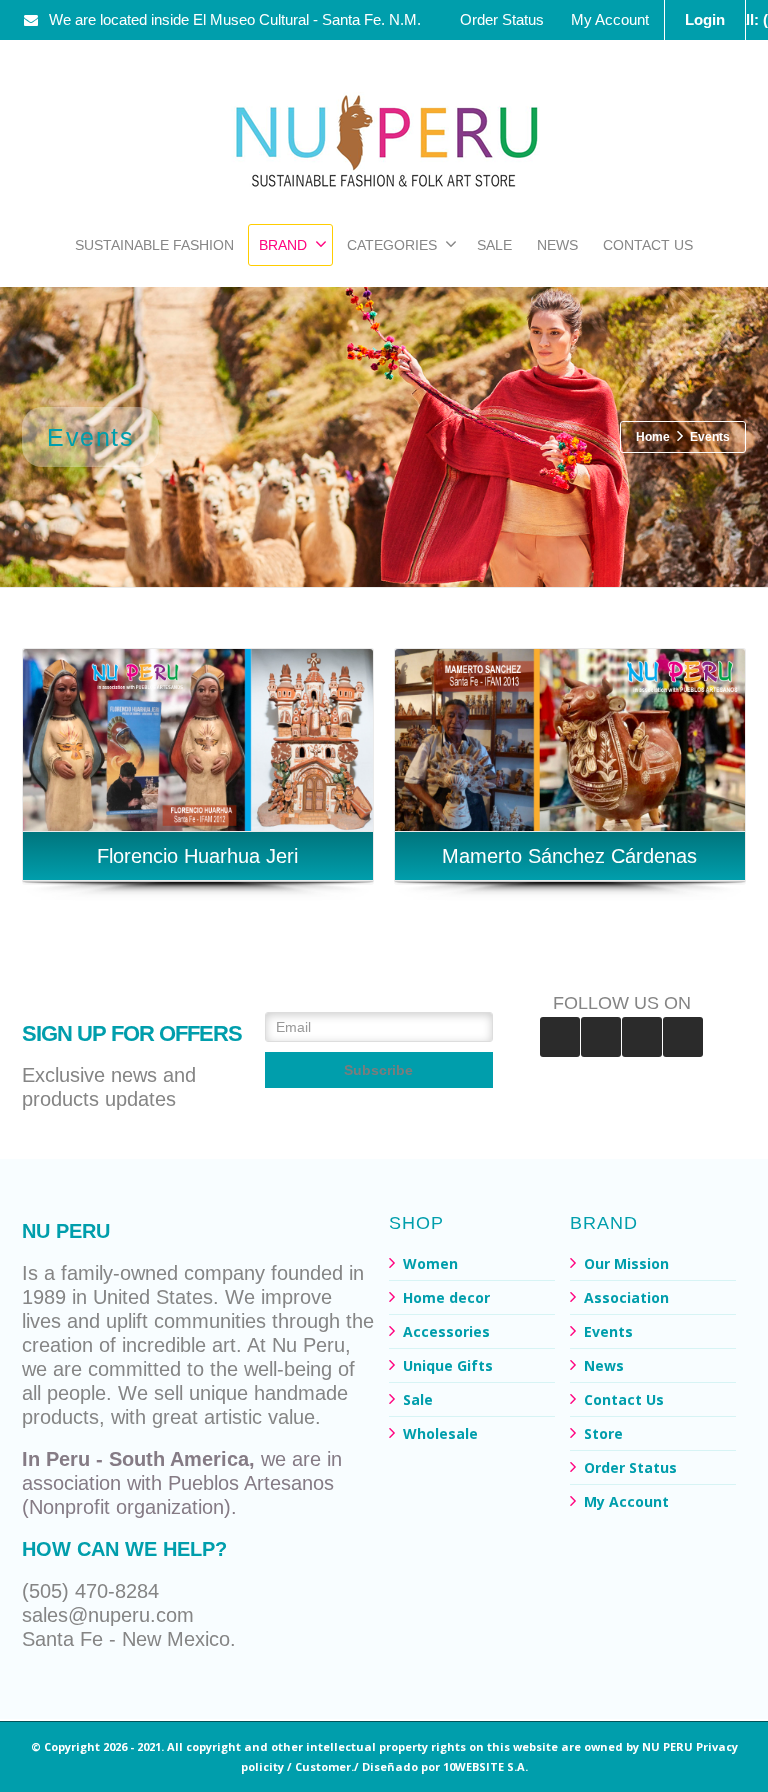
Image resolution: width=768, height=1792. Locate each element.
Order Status (502, 19)
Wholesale (440, 1433)
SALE (494, 245)
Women (430, 1263)
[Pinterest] (601, 1037)
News (604, 1365)
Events (608, 1331)
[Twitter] (683, 1037)
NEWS (557, 245)
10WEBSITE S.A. (485, 1766)
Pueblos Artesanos (251, 1483)
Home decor (446, 1297)
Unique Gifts (448, 1365)
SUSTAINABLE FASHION (154, 245)
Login (705, 19)
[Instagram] (642, 1037)
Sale (418, 1399)
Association (626, 1297)
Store (603, 1433)
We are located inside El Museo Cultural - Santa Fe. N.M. (235, 19)
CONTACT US (648, 245)
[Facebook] (560, 1037)
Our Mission (626, 1263)
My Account (610, 19)
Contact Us (624, 1399)
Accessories (446, 1331)
